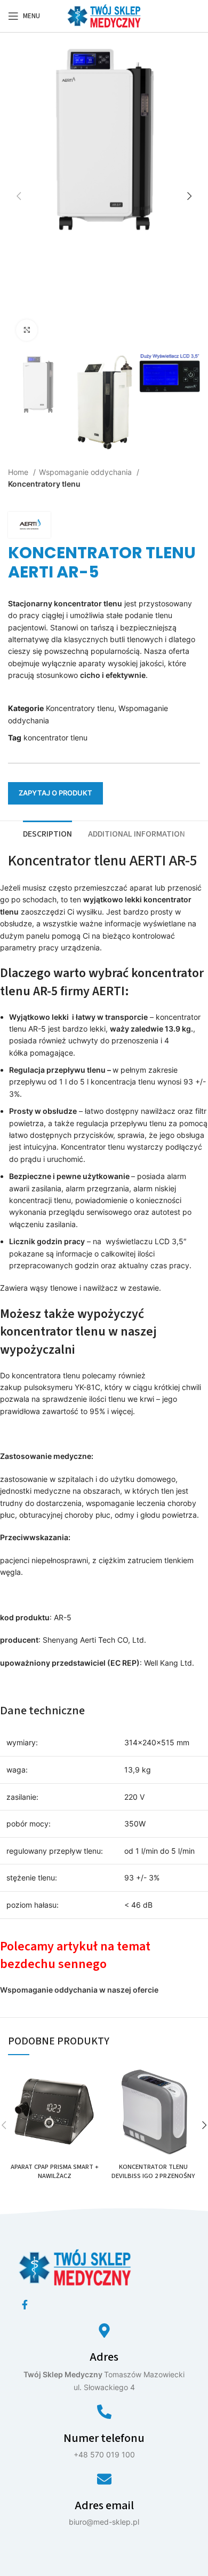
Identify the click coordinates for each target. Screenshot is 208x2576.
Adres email (104, 2505)
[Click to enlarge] (27, 330)
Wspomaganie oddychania (86, 472)
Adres (104, 2357)
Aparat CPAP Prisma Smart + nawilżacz (55, 2172)
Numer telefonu (104, 2438)
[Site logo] (104, 15)
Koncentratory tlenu (44, 484)
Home (19, 472)
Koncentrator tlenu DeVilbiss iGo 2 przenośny (153, 2172)
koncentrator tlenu (55, 737)
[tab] (47, 833)
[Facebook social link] (25, 2305)
